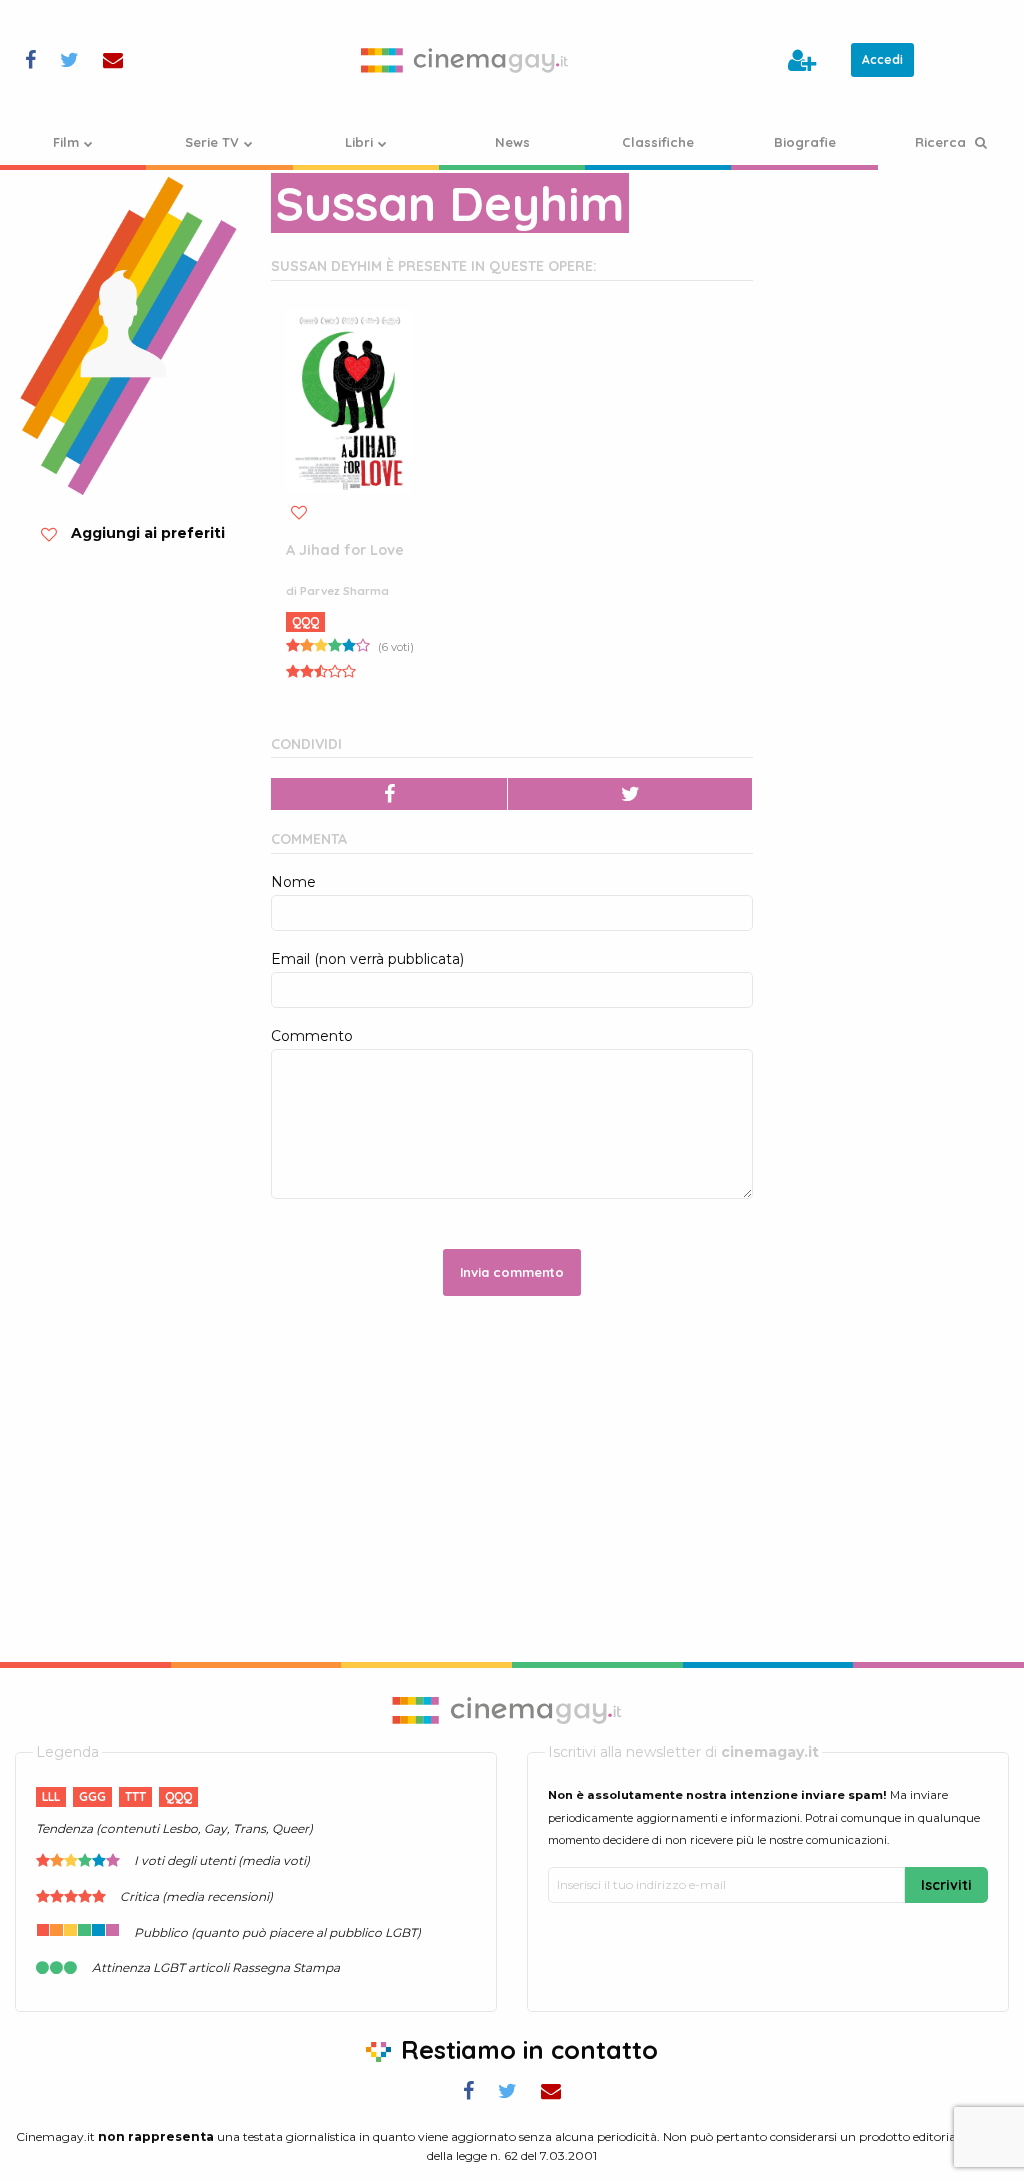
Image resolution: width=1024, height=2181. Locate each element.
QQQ (305, 621)
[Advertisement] (896, 470)
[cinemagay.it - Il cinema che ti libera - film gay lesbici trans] (469, 60)
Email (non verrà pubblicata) (367, 959)
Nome (293, 882)
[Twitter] (630, 794)
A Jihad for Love (345, 550)
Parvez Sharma (344, 591)
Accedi (882, 59)
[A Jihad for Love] (349, 401)
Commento (312, 1036)
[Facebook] (389, 794)
